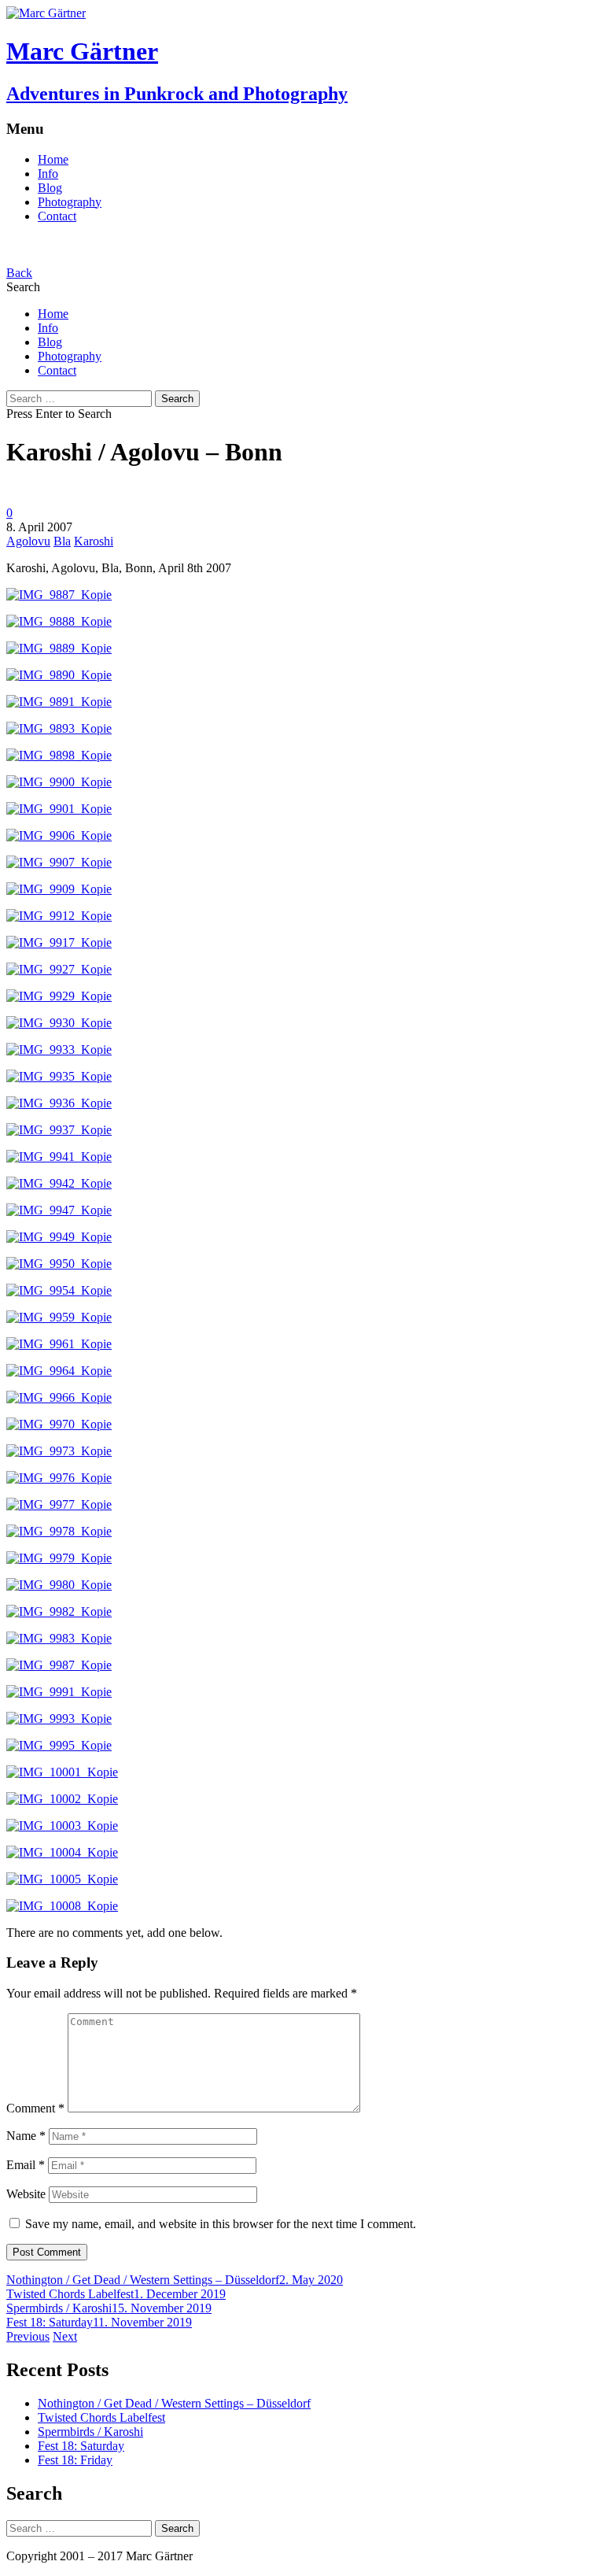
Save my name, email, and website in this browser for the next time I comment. (221, 2224)
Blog (50, 188)
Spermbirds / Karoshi (59, 2308)
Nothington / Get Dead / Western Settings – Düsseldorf (143, 2280)
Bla (62, 541)
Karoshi (94, 541)
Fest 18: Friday (75, 2460)
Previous (28, 2336)
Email (26, 2165)
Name (26, 2136)
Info (48, 174)
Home (53, 159)
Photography (70, 202)
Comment (35, 2108)
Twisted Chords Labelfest (70, 2294)
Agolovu (28, 541)
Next (65, 2336)
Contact (57, 216)
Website (26, 2194)
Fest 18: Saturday (50, 2322)
